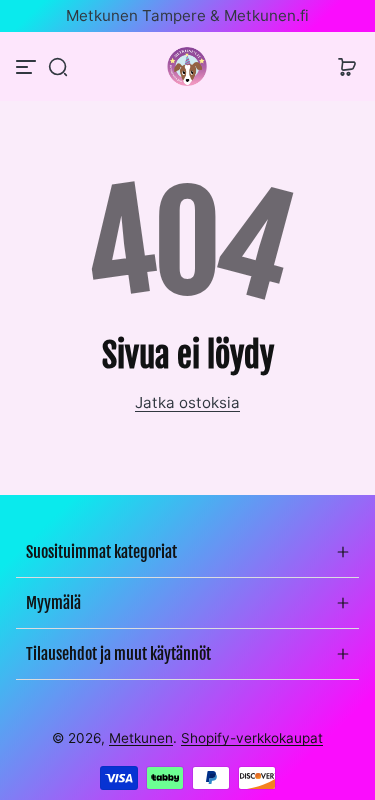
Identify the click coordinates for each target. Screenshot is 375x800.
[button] (58, 67)
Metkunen (141, 738)
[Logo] (188, 66)
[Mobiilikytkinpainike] (28, 67)
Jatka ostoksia (187, 402)
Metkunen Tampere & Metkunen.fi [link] (187, 15)
